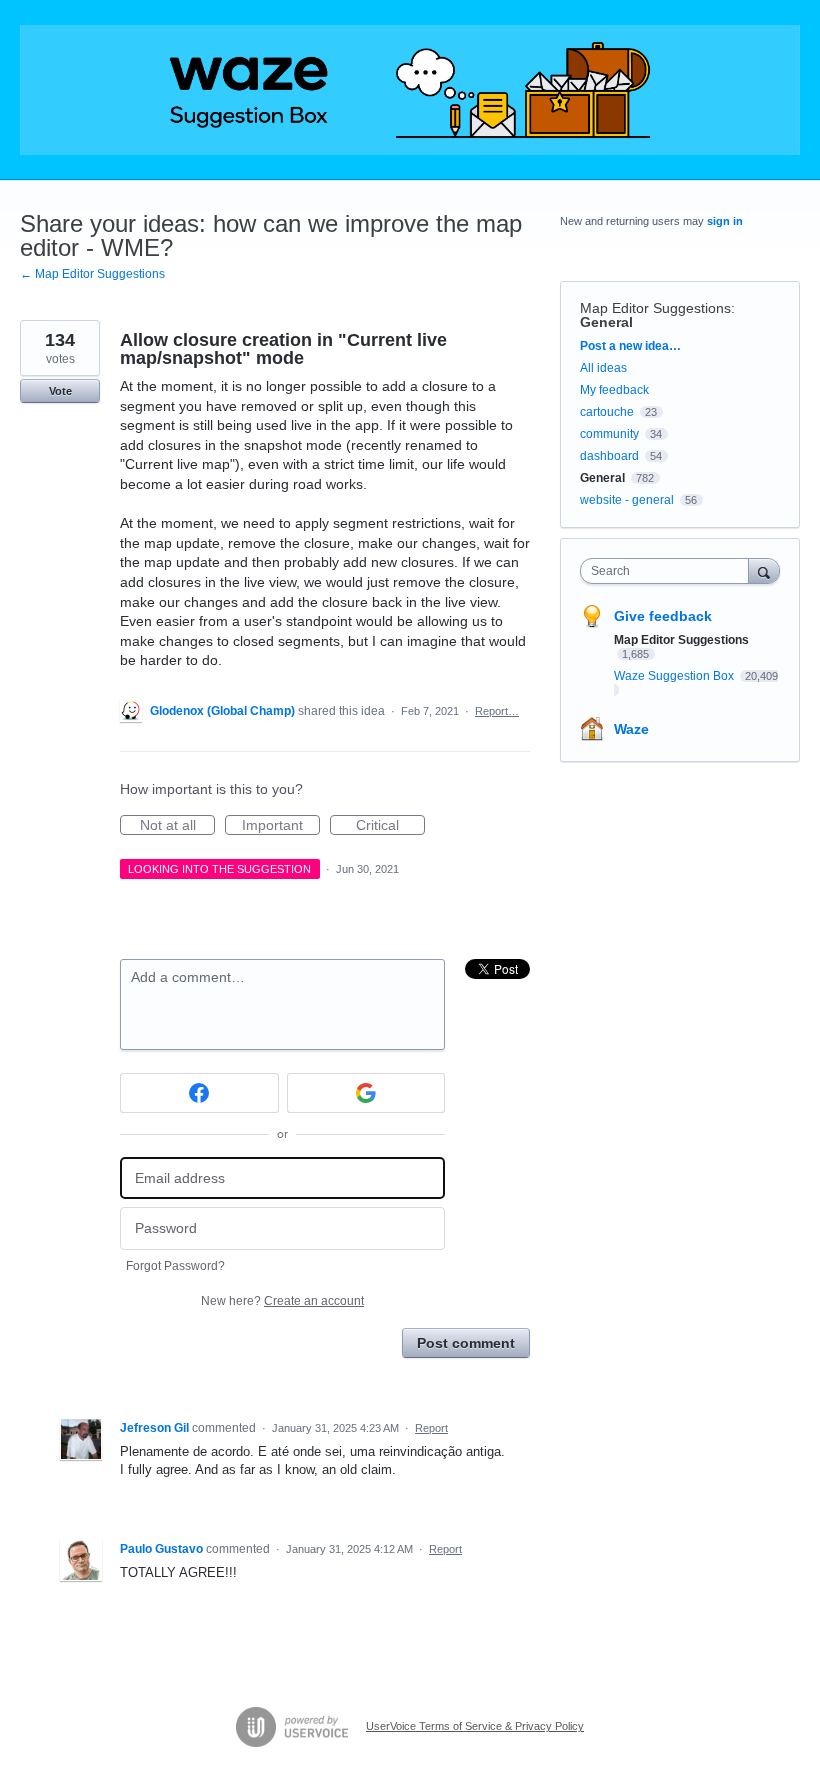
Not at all (177, 826)
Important (281, 826)
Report (431, 1428)
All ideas (603, 368)
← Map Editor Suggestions (92, 274)
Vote (60, 391)
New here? (282, 1301)
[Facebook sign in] (199, 1093)
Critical (390, 826)
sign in (725, 221)
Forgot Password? (175, 1266)
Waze (631, 729)
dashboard (609, 456)
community (609, 434)
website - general (627, 500)
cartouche (607, 412)
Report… (497, 711)
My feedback (614, 390)
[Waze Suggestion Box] (410, 90)
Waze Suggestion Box (675, 676)
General (606, 322)
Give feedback (663, 616)
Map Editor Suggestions (655, 308)
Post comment (466, 1343)
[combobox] (669, 571)
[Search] (764, 570)
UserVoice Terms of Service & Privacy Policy (475, 1726)
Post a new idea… (630, 346)
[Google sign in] (366, 1093)
